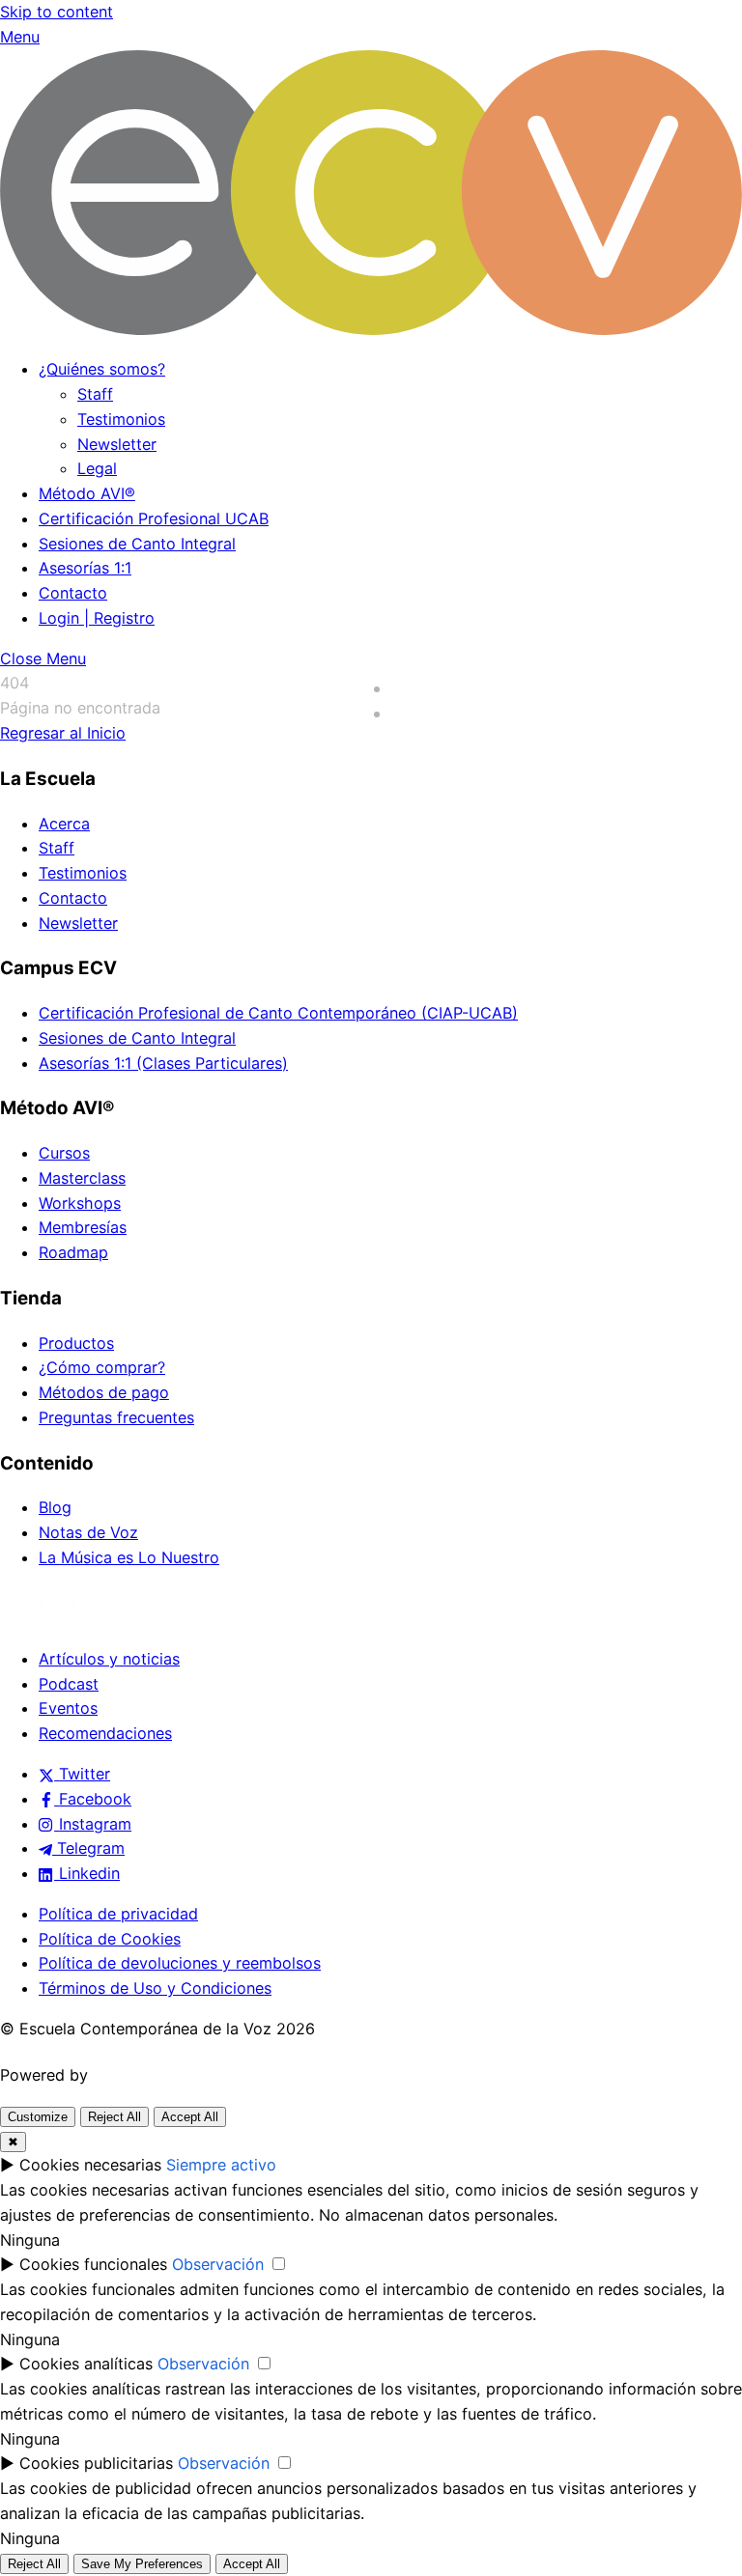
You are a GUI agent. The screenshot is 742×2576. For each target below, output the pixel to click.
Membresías (83, 1227)
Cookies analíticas (86, 2364)
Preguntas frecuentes (116, 1417)
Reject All (114, 2117)
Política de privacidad (118, 1914)
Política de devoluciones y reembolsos (180, 1963)
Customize (38, 2117)
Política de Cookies (110, 1939)
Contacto (73, 593)
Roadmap (73, 1252)
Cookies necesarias (90, 2165)
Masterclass (82, 1178)
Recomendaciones (105, 1733)
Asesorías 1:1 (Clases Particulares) (163, 1063)
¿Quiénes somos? (102, 369)
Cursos (64, 1153)
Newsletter (117, 444)
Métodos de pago (104, 1392)
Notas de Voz (88, 1532)
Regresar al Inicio (63, 733)
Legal (97, 468)
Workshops (80, 1203)
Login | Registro (97, 618)
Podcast (69, 1684)
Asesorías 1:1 (85, 568)
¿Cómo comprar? (102, 1367)
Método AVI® (87, 493)
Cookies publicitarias (96, 2463)
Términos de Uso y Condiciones (155, 1988)
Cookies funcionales (93, 2264)
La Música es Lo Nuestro (129, 1557)
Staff (95, 394)
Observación (218, 2264)
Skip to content (57, 12)
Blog (55, 1507)
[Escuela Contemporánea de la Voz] (371, 329)
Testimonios (121, 419)
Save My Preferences (142, 2564)
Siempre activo (221, 2165)
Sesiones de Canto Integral (137, 544)
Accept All (190, 2117)
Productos (76, 1343)
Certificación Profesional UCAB (154, 518)
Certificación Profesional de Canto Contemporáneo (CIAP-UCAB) (278, 1013)
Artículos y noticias (109, 1659)
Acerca (64, 824)
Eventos (68, 1708)
